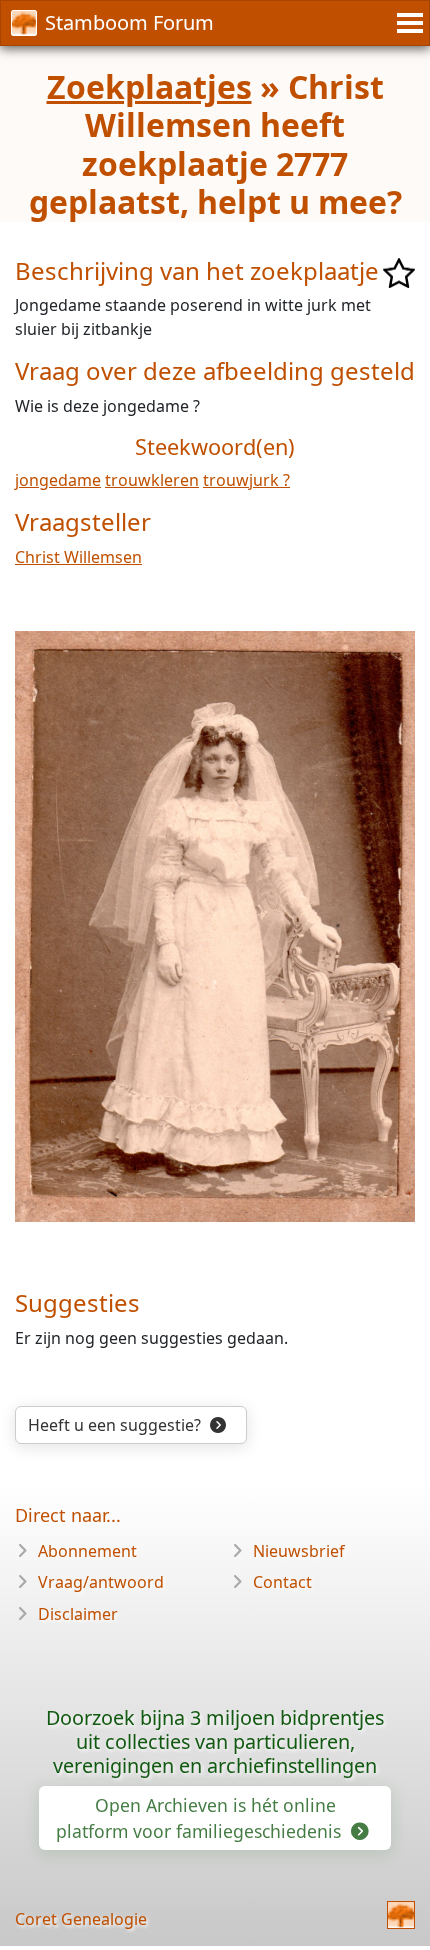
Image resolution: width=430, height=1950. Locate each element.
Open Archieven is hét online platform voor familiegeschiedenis (201, 1818)
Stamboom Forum (129, 22)
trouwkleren (152, 480)
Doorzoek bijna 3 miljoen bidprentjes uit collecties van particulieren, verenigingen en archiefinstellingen (215, 1741)
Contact (282, 1582)
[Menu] (407, 23)
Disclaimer (78, 1614)
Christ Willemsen (78, 557)
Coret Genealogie (81, 1919)
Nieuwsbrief (299, 1551)
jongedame (58, 480)
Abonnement (87, 1551)
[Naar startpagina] (401, 1915)
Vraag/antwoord (101, 1582)
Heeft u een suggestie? (116, 1425)
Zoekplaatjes (149, 86)
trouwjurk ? (246, 480)
